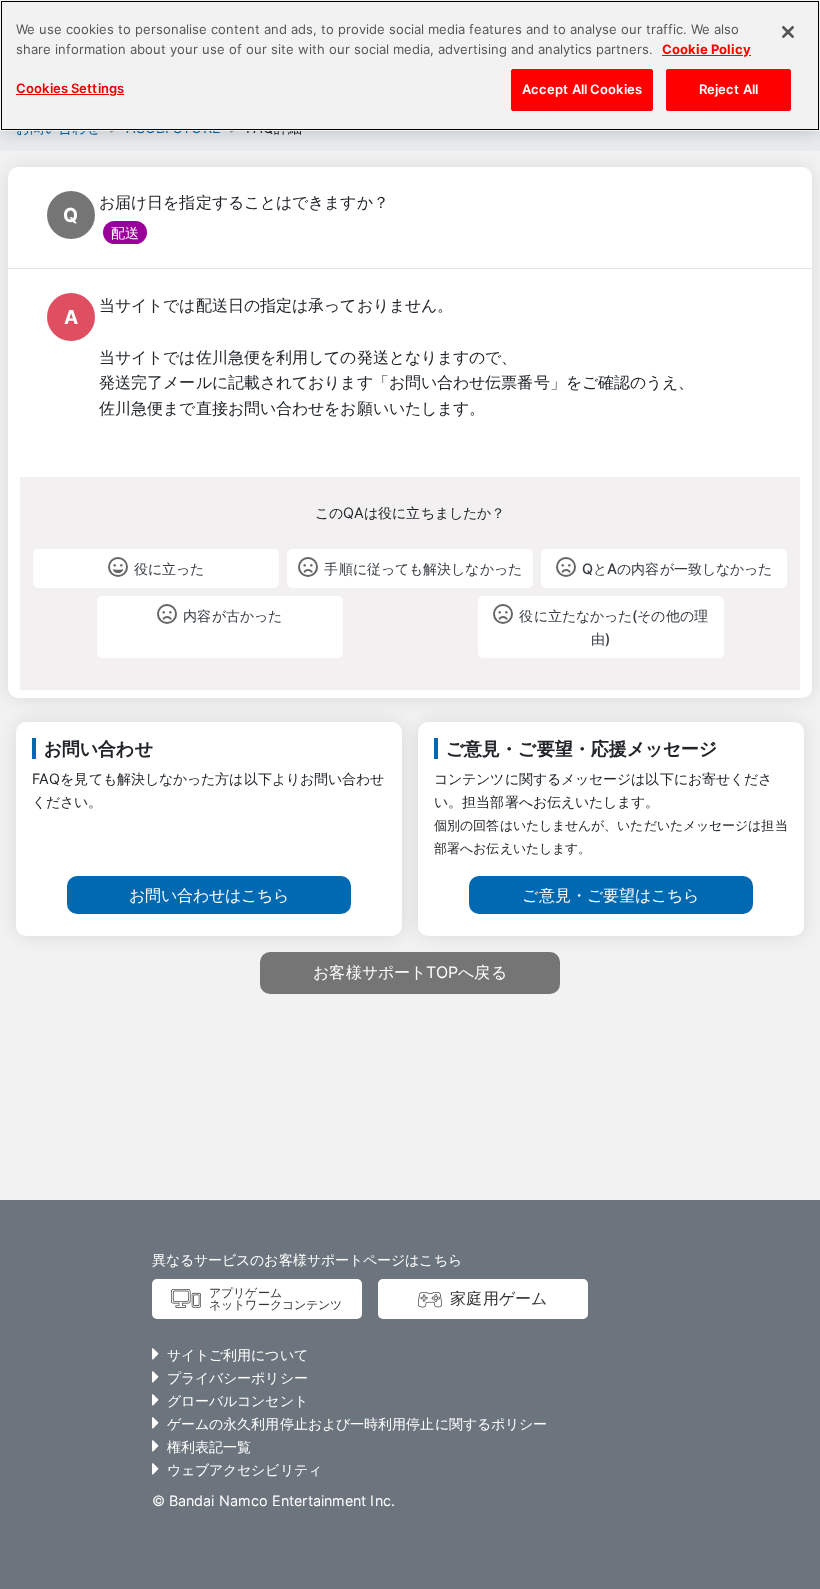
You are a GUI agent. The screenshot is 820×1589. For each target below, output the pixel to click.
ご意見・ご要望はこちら (610, 895)
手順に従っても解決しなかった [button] (422, 568)
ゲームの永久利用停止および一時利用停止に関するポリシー (357, 1423)
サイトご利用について (237, 1354)
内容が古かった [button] (232, 615)
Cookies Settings (70, 88)
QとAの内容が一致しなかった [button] (677, 568)
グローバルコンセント (237, 1400)
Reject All (728, 89)
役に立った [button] (169, 568)
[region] (410, 65)
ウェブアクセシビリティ (244, 1469)
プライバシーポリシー (237, 1377)
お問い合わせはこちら (209, 895)
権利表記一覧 (209, 1446)
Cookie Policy (706, 49)
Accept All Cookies (582, 89)
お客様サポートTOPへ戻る (409, 972)
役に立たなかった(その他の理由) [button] (613, 627)
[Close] (788, 32)
